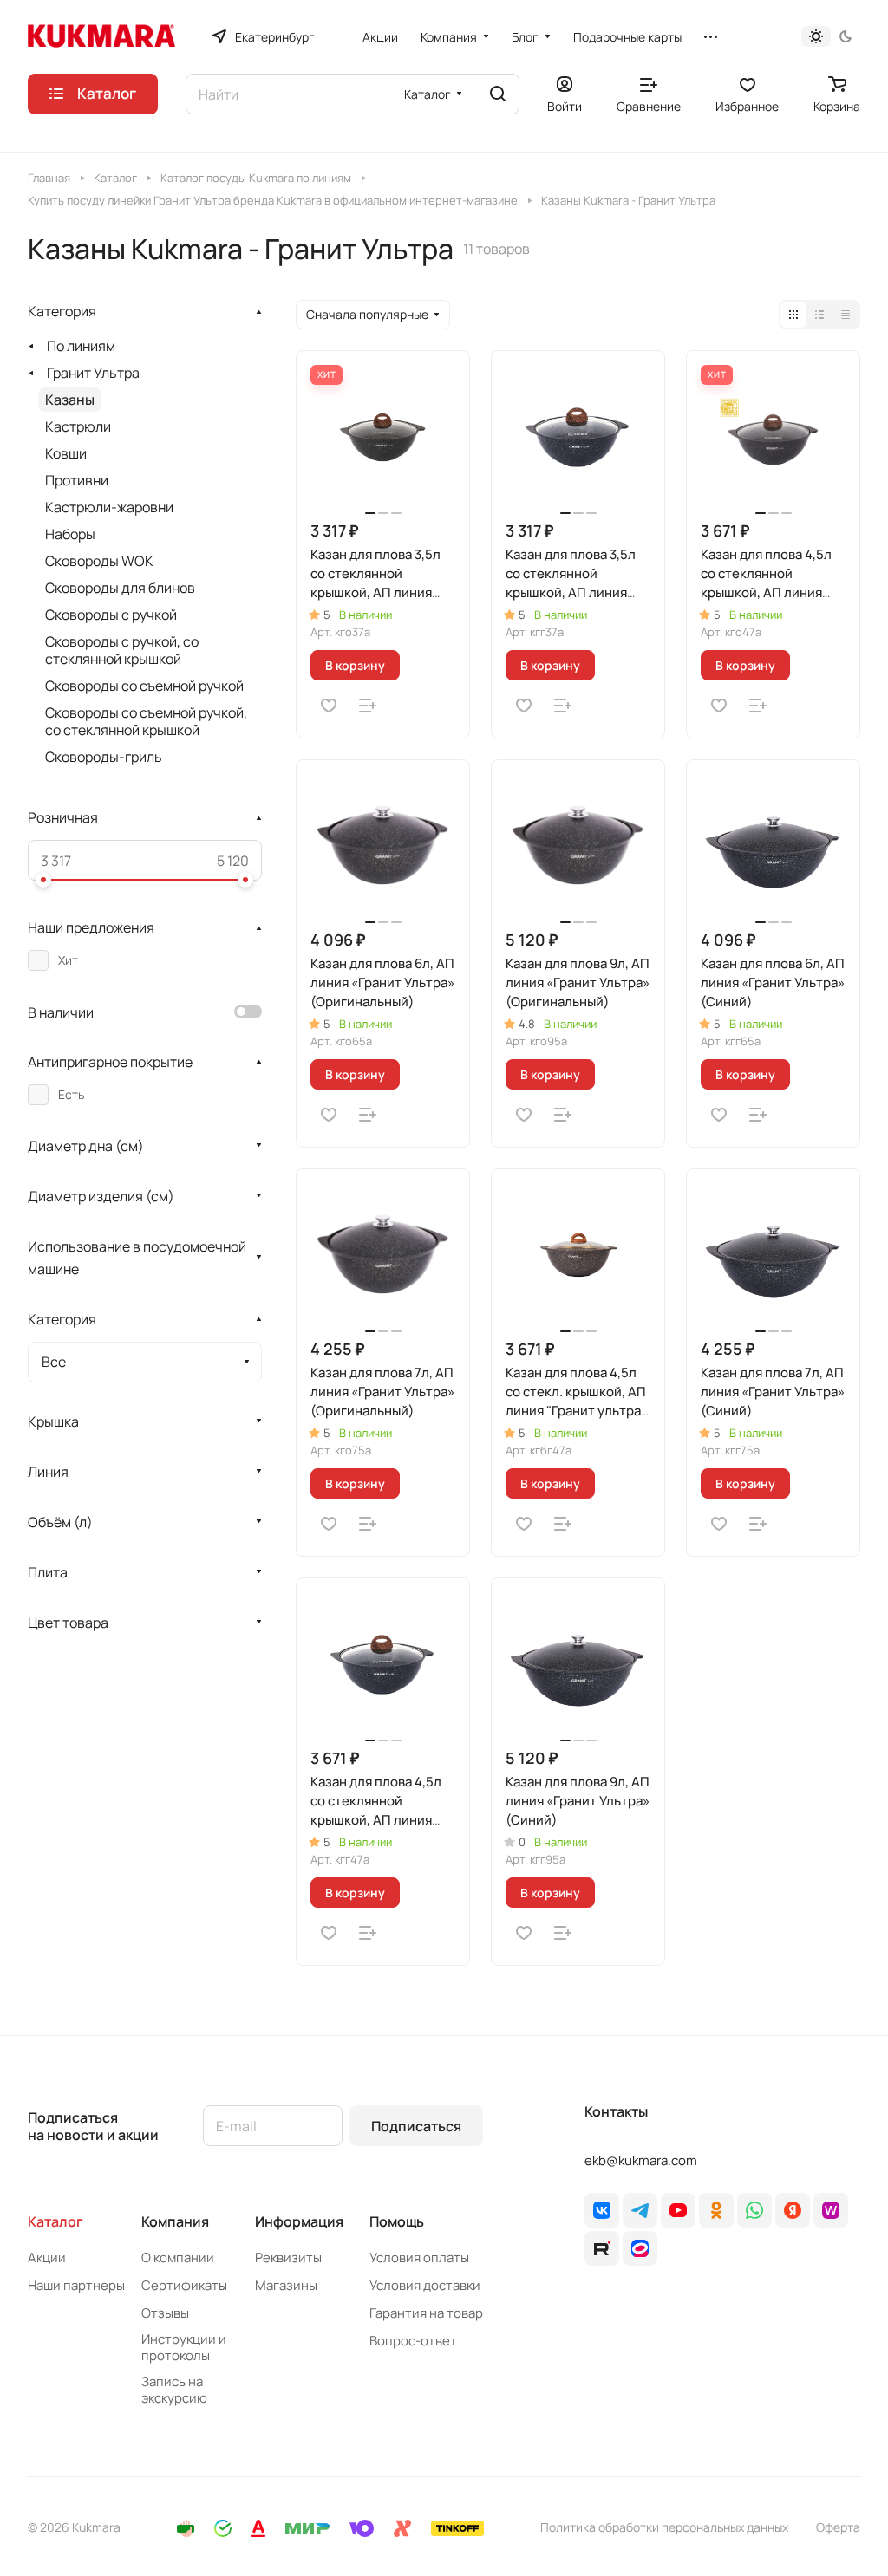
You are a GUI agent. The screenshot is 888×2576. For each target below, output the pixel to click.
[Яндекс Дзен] (793, 2210)
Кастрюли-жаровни (109, 507)
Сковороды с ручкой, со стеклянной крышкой (122, 650)
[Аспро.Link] (640, 2248)
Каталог (55, 2221)
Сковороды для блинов (120, 588)
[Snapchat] (602, 2248)
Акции (47, 2257)
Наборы (70, 534)
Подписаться (416, 2126)
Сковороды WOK (99, 561)
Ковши (66, 453)
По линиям (81, 346)
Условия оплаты (419, 2257)
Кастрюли (78, 426)
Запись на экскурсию (174, 2390)
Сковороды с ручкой (111, 615)
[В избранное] (329, 706)
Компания (175, 2221)
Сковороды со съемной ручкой (144, 686)
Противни (77, 480)
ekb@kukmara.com (641, 2160)
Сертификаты (184, 2285)
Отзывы (165, 2313)
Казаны (70, 400)
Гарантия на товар (426, 2313)
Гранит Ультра (93, 373)
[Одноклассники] (716, 2210)
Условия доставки (425, 2285)
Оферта (838, 2527)
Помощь (397, 2221)
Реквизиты (288, 2257)
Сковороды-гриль (104, 757)
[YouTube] (678, 2210)
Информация (299, 2221)
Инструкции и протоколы (184, 2347)
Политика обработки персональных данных (664, 2527)
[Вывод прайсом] (846, 315)
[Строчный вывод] (819, 315)
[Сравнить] (368, 706)
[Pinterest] (831, 2210)
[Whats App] (754, 2210)
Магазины (286, 2285)
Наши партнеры (76, 2285)
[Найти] (498, 94)
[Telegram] (640, 2210)
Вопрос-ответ (413, 2341)
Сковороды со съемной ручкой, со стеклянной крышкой (146, 721)
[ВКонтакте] (602, 2210)
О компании (178, 2257)
